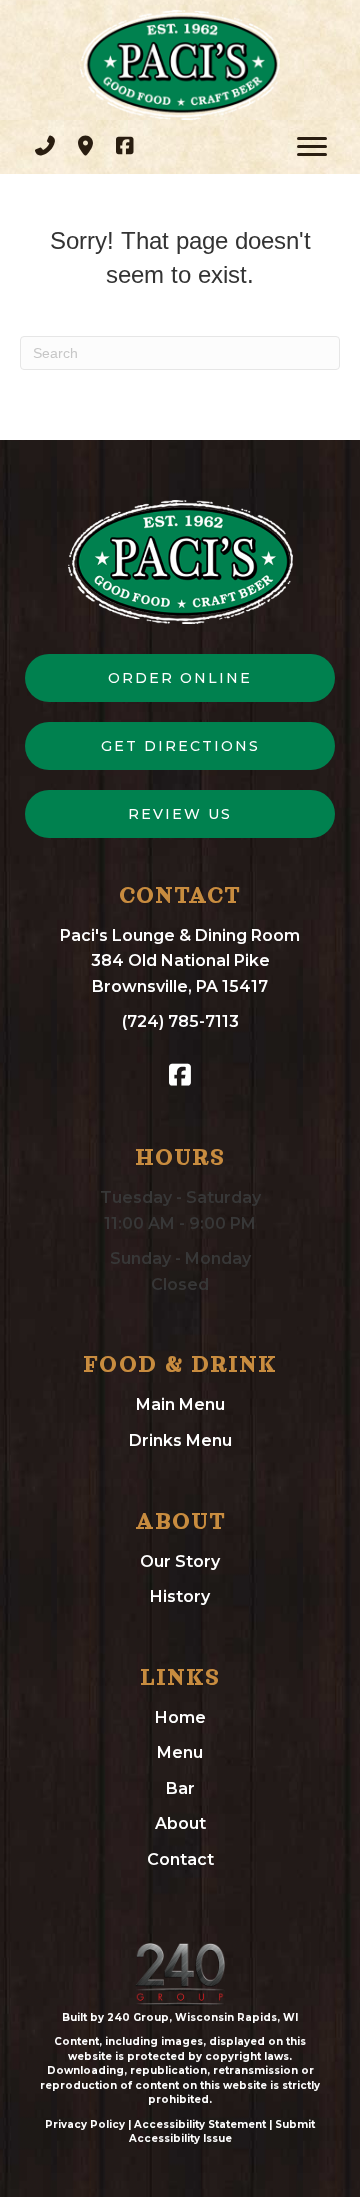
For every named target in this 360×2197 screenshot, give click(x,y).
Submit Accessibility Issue (222, 2132)
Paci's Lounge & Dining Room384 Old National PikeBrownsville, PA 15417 (180, 961)
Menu (180, 1752)
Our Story (180, 1561)
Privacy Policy (85, 2124)
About (180, 1823)
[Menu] (312, 147)
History (180, 1596)
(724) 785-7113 (180, 1021)
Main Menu (180, 1404)
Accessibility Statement (200, 2124)
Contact (180, 1859)
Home (180, 1717)
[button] (45, 146)
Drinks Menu (180, 1440)
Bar (180, 1788)
